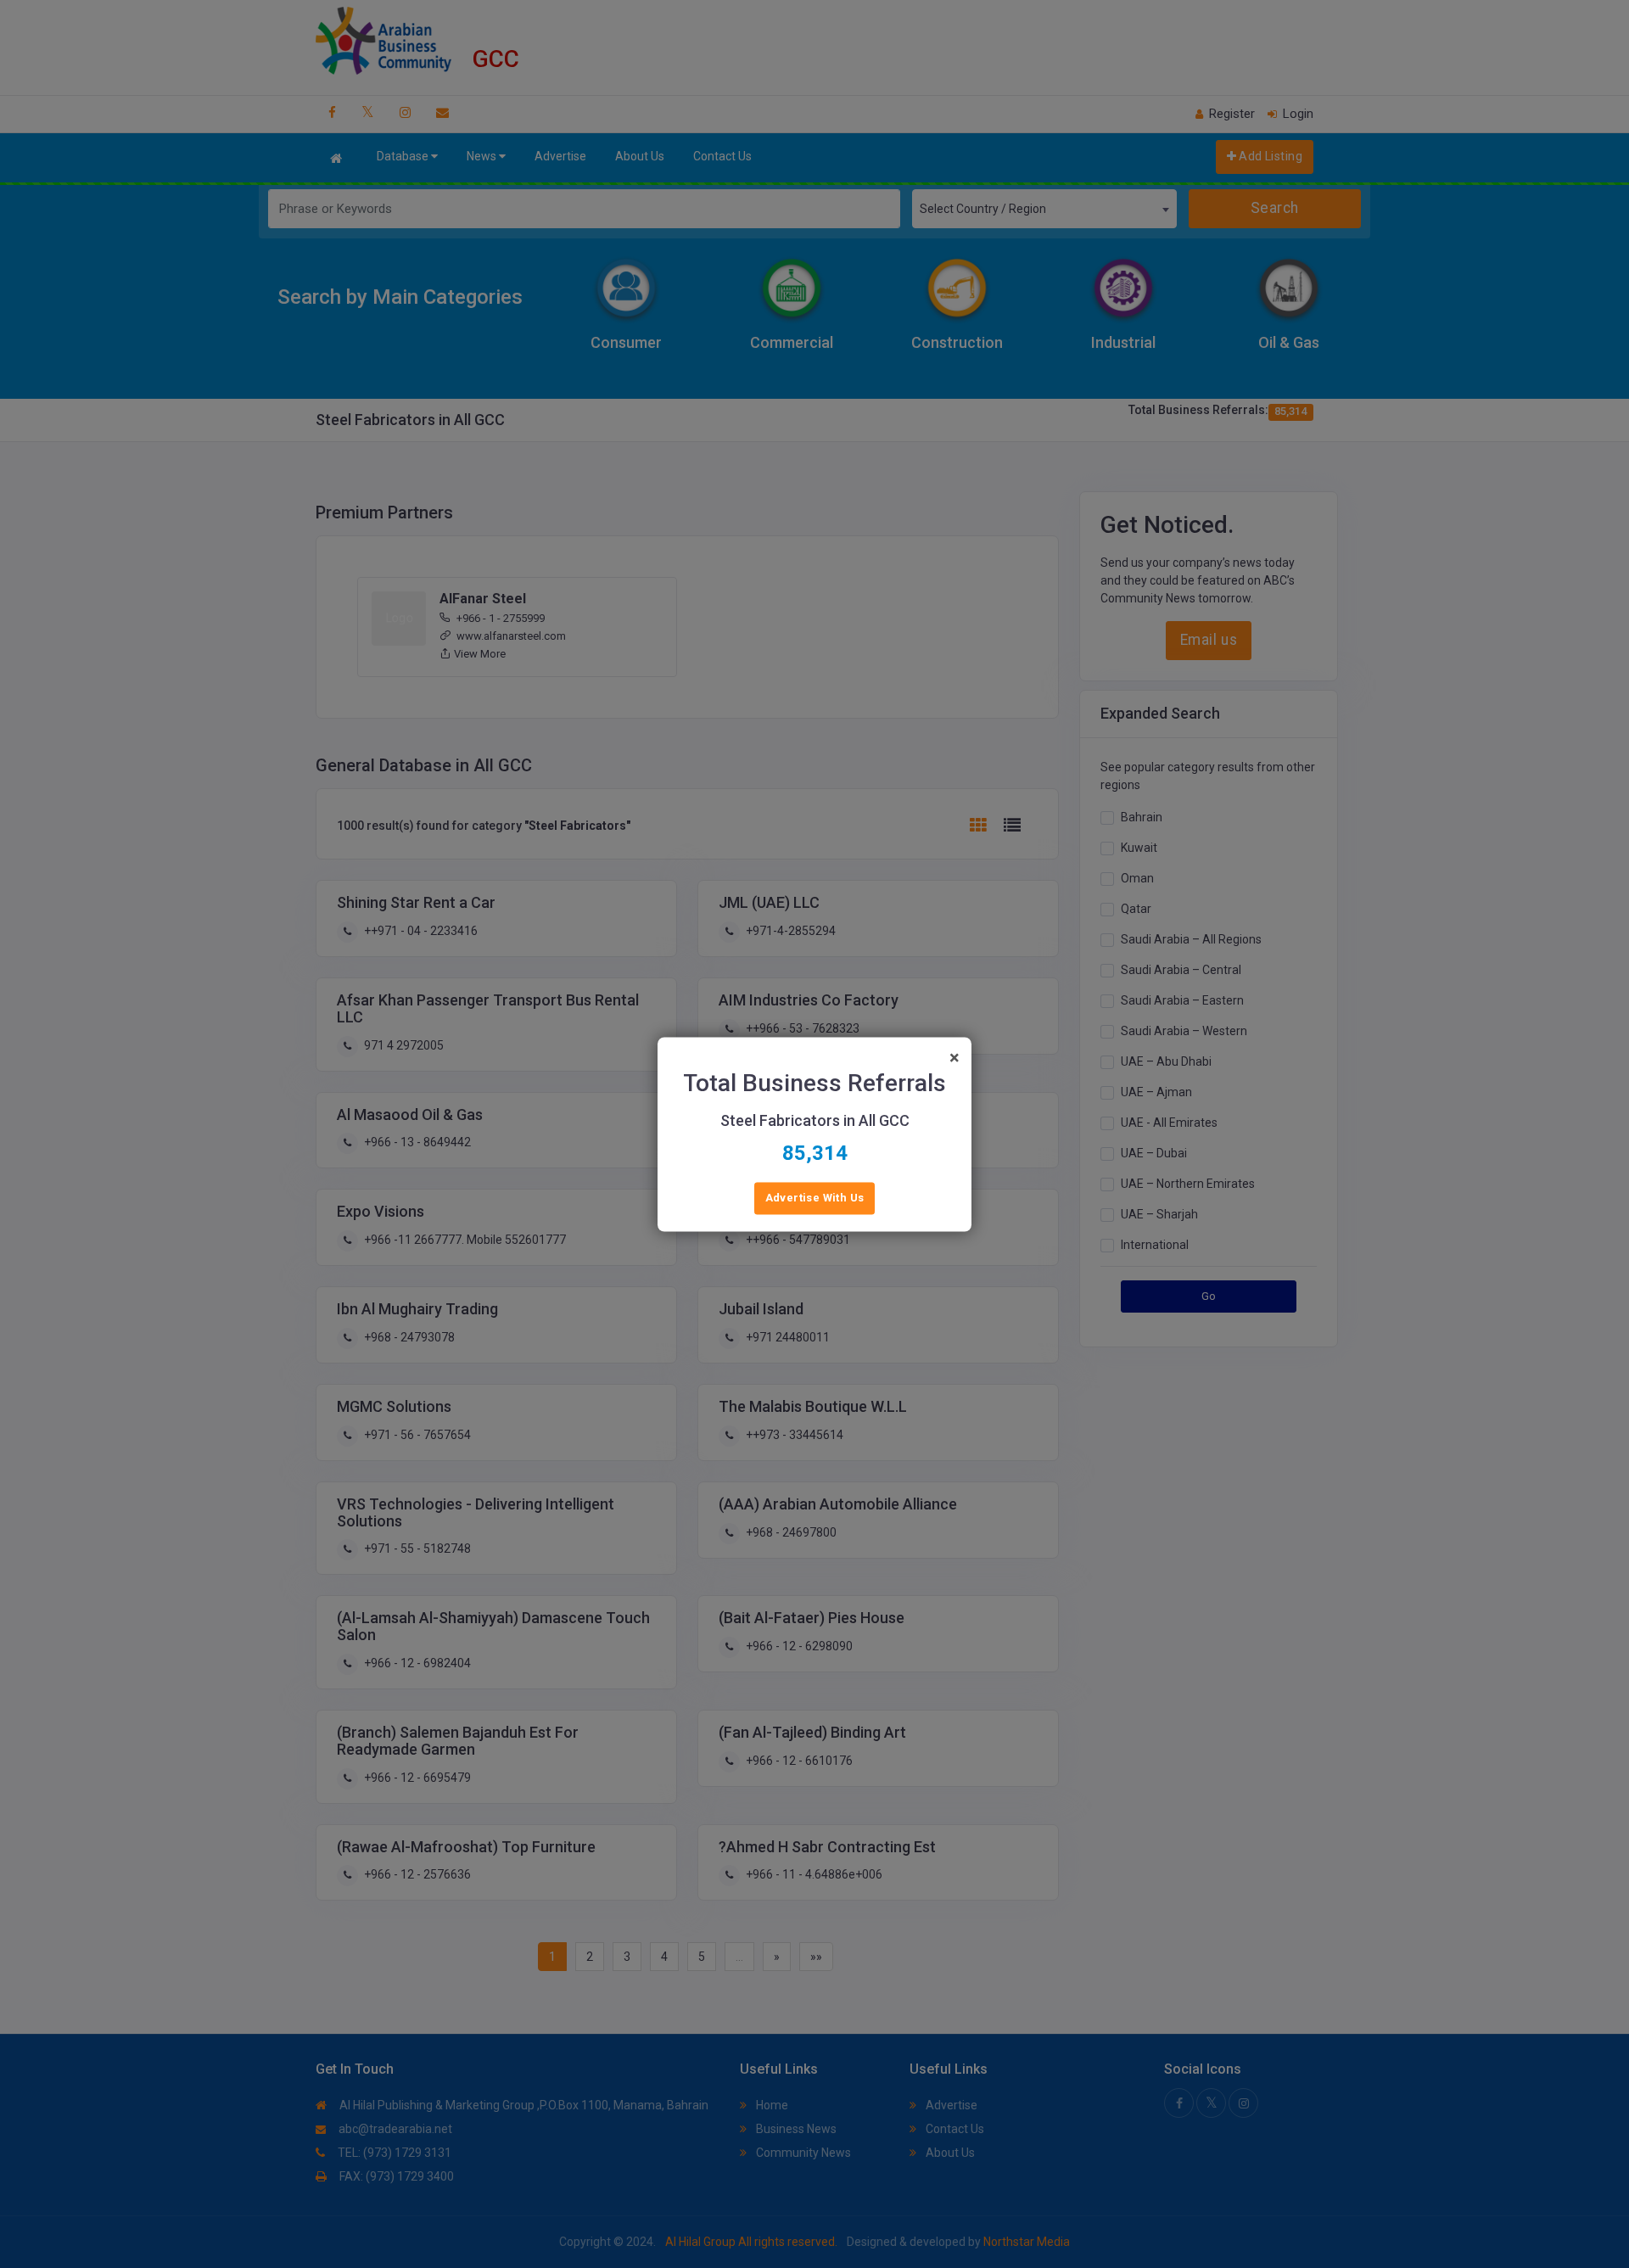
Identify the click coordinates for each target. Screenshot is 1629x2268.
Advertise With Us (815, 1198)
